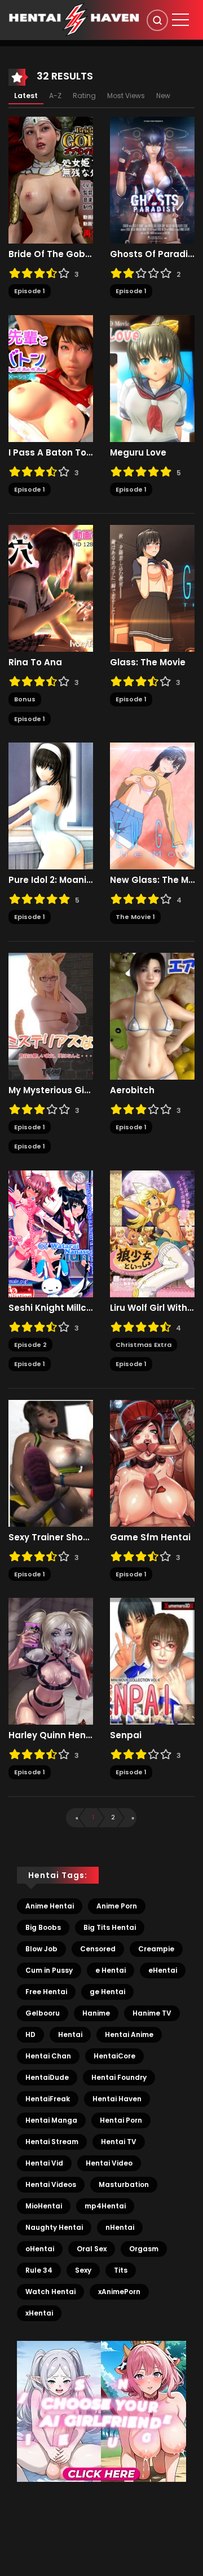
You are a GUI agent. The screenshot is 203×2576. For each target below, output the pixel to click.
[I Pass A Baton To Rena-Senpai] (51, 378)
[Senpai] (152, 1661)
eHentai (163, 1970)
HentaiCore (114, 2056)
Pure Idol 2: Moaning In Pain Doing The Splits (51, 880)
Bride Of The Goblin (51, 254)
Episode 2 (30, 1345)
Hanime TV (152, 2013)
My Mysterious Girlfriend (51, 1090)
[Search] (157, 20)
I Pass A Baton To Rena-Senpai (51, 453)
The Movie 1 (135, 917)
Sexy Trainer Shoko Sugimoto (51, 1537)
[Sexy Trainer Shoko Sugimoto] (51, 1462)
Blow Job (41, 1949)
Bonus (25, 699)
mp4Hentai (105, 2206)
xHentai (39, 2313)
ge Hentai (107, 1992)
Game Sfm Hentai (150, 1537)
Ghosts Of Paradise (152, 254)
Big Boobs (43, 1927)
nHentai (120, 2227)
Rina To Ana (35, 662)
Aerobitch (132, 1090)
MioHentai (44, 2206)
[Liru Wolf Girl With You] (152, 1233)
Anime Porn (117, 1906)
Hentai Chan (48, 2056)
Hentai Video (109, 2163)
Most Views (126, 96)
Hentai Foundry (119, 2077)
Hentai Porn (121, 2120)
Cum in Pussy (49, 1970)
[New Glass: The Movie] (152, 806)
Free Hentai (46, 1992)
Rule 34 (39, 2270)
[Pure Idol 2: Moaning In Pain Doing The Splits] (51, 806)
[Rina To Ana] (51, 588)
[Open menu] (180, 20)
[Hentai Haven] (74, 19)
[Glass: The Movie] (152, 588)
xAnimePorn (119, 2292)
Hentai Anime (129, 2034)
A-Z (55, 96)
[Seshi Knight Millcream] (51, 1233)
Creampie (156, 1949)
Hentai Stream (52, 2142)
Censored (98, 1949)
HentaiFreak (48, 2099)
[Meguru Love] (152, 378)
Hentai (70, 2034)
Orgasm (144, 2249)
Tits (121, 2270)
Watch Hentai (50, 2292)
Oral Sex (92, 2249)
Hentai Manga (51, 2120)
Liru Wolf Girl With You (152, 1308)
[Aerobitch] (152, 1015)
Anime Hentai (50, 1906)
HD (30, 2034)
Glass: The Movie (148, 662)
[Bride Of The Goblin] (51, 180)
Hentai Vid (44, 2163)
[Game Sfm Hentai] (152, 1462)
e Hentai (111, 1970)
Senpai (126, 1735)
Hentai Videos (51, 2184)
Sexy (83, 2270)
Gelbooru (43, 2013)
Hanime (96, 2013)
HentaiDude (47, 2077)
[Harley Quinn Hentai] (51, 1661)
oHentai (40, 2249)
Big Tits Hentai (110, 1927)
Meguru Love (138, 453)
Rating (84, 96)
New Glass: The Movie (152, 880)
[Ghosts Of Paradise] (152, 180)
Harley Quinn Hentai (51, 1735)
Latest (26, 96)
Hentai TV (119, 2142)
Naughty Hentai (54, 2227)
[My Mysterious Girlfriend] (51, 1015)
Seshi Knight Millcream (51, 1308)
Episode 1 (30, 291)
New (163, 96)
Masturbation (124, 2184)
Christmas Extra (144, 1345)
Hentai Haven (117, 2099)
